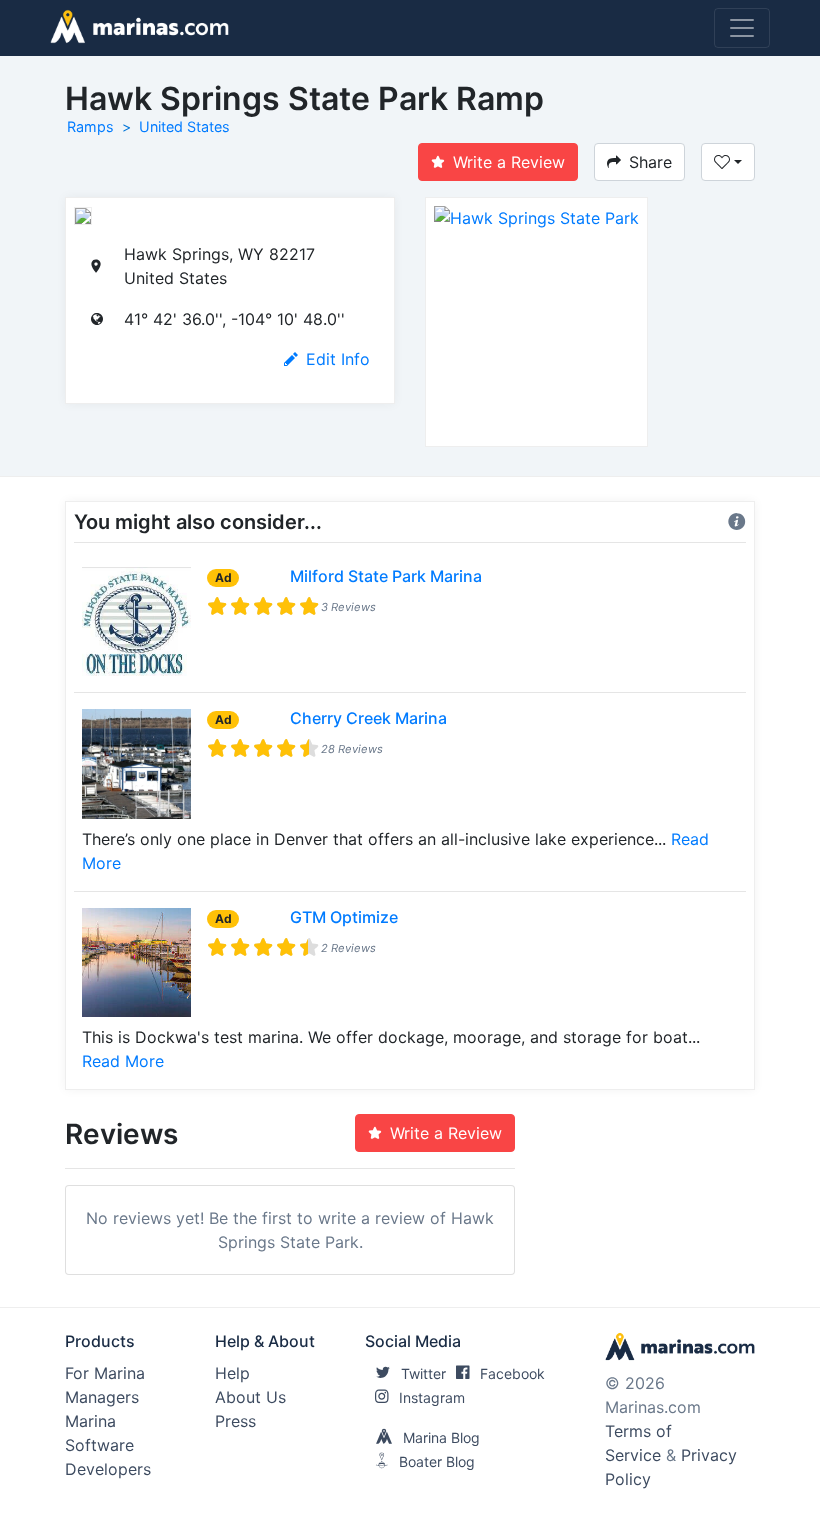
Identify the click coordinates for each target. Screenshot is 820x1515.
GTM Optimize (344, 917)
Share (650, 162)
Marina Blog (441, 1437)
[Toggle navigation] (742, 28)
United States (184, 126)
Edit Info (338, 359)
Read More (123, 1061)
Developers (108, 1469)
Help (232, 1373)
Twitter (423, 1373)
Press (235, 1421)
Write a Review (509, 162)
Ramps (90, 126)
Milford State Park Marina (386, 576)
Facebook (512, 1373)
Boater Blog (437, 1461)
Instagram (432, 1397)
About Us (250, 1397)
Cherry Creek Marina (368, 718)
